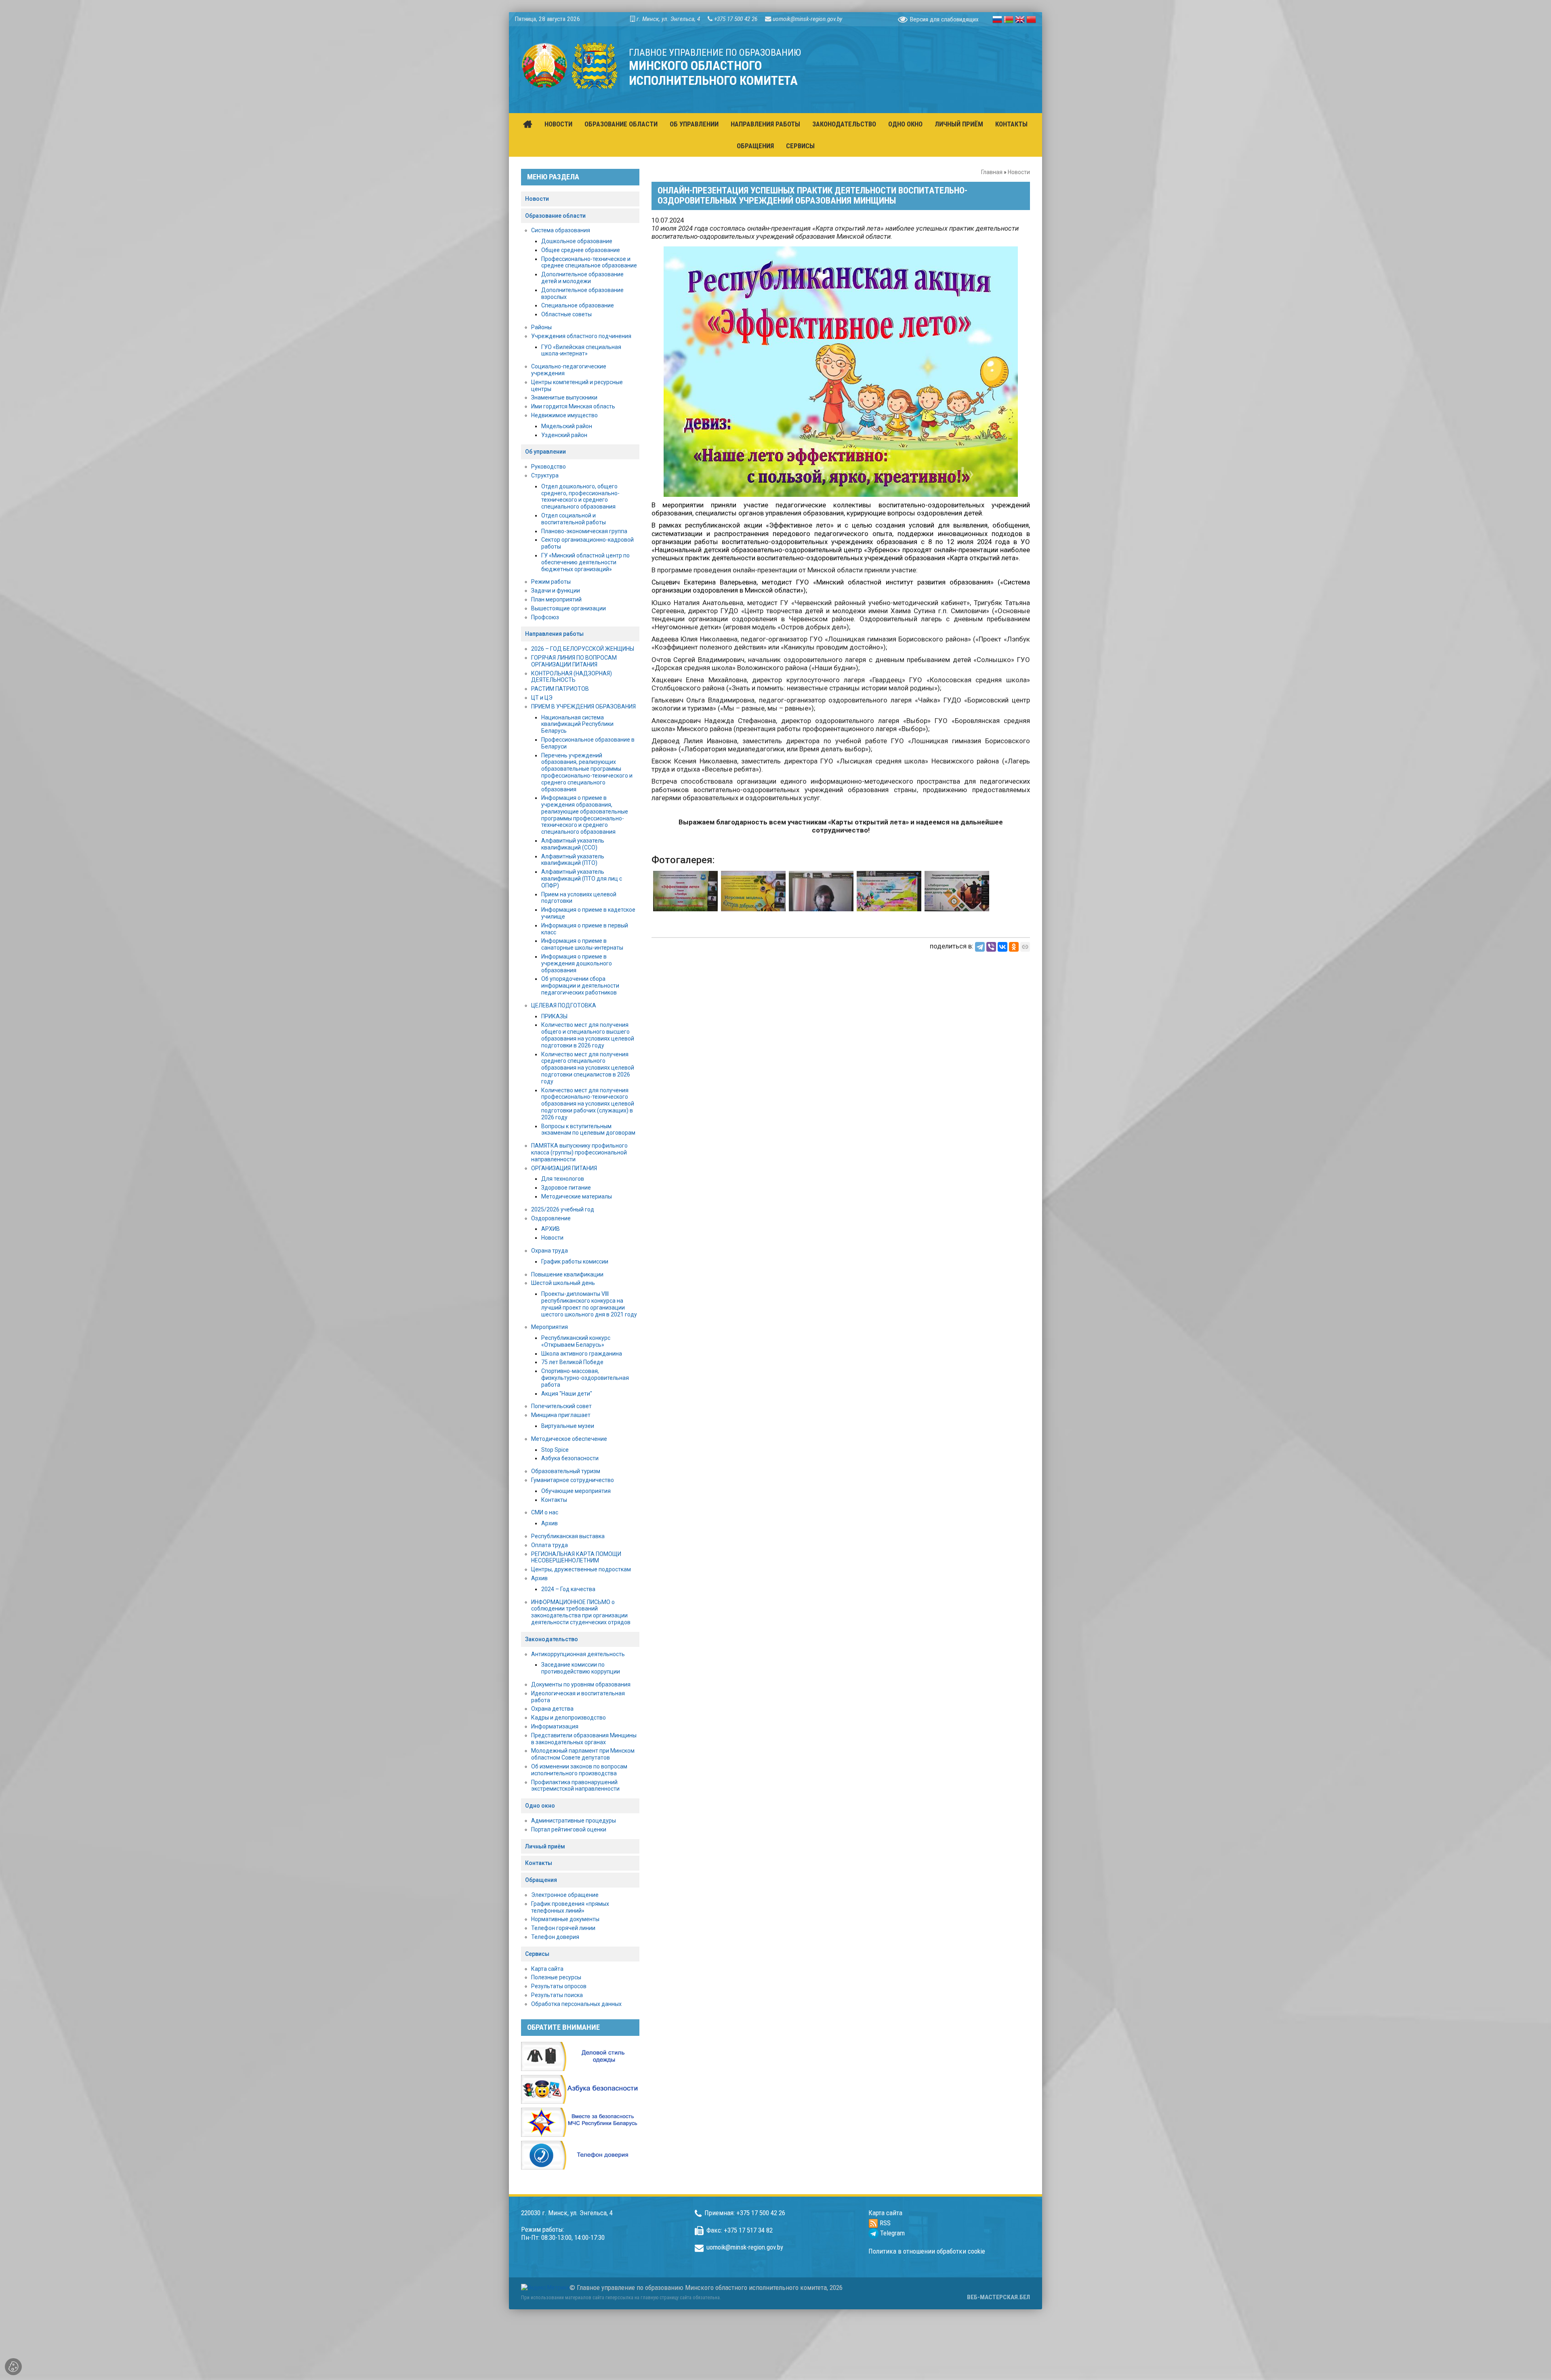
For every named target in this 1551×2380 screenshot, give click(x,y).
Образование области (555, 216)
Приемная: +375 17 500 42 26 (745, 2213)
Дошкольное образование (577, 241)
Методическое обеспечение (569, 1439)
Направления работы (554, 634)
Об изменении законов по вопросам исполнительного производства (579, 1770)
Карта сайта (547, 1969)
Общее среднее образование (581, 250)
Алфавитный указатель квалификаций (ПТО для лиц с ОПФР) (582, 879)
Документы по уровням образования (581, 1684)
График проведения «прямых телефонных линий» (570, 1907)
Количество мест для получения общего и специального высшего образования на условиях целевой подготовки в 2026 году (588, 1035)
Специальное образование (578, 305)
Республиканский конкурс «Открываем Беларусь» (576, 1341)
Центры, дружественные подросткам (581, 1569)
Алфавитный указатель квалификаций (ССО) (573, 844)
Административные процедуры (574, 1821)
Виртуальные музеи (568, 1426)
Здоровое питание (566, 1188)
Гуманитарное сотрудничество (573, 1480)
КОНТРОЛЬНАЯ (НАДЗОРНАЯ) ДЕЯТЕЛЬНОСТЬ (572, 677)
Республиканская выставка (568, 1536)
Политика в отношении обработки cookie (927, 2251)
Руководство (549, 467)
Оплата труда (550, 1545)
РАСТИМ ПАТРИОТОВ (560, 689)
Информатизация (555, 1726)
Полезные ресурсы (556, 1977)
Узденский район (564, 435)
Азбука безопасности (570, 1458)
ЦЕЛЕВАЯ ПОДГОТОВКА (564, 1005)
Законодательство (552, 1639)
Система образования (561, 230)
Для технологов (563, 1179)
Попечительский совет (561, 1406)
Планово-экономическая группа (584, 531)
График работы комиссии (575, 1261)
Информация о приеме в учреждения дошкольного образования (577, 963)
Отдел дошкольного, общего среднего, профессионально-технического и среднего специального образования (580, 496)
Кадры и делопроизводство (568, 1718)
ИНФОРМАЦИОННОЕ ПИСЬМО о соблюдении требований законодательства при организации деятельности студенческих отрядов (581, 1612)
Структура (545, 475)
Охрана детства (552, 1709)
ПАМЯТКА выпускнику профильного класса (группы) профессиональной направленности (579, 1152)
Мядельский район (567, 426)
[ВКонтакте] (1002, 947)
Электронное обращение (565, 1895)
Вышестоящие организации (568, 608)
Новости (1019, 172)
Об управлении (545, 452)
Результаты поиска (557, 1995)
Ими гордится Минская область (573, 406)
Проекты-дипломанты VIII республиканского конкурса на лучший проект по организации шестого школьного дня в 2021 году (589, 1304)
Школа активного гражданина (582, 1354)
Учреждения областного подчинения (581, 336)
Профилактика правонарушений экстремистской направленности (575, 1786)
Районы (541, 327)
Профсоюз (545, 617)
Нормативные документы (565, 1919)
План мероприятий (556, 599)
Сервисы (537, 1954)
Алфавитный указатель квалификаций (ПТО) (573, 860)
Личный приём (545, 1846)
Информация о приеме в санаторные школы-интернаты (582, 944)
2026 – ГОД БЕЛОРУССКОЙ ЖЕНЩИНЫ (583, 649)
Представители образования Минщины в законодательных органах (584, 1739)
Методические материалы (577, 1196)
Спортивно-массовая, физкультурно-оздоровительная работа (585, 1378)
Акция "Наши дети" (567, 1394)
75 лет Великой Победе (572, 1362)
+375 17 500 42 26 (736, 19)
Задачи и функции (556, 591)
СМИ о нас (545, 1512)
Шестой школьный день (563, 1283)
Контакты (554, 1500)
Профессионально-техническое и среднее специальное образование (589, 262)
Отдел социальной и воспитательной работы (574, 519)
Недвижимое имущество (564, 415)
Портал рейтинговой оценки (569, 1829)
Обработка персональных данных (576, 2004)
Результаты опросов (559, 1986)
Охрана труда (550, 1251)
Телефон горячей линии (563, 1928)
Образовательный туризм (566, 1471)
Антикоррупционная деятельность (578, 1654)
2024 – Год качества (568, 1589)
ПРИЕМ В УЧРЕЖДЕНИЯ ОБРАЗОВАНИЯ (583, 706)
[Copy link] (1025, 947)
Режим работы (551, 582)
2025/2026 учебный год (563, 1209)
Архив (550, 1523)
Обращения (541, 1880)
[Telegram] (980, 947)
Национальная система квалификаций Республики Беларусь (577, 724)
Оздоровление (551, 1218)
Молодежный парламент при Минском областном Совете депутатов (583, 1754)
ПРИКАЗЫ (554, 1016)
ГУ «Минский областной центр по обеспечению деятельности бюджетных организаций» (585, 562)
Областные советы (566, 314)
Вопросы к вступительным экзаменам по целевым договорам (588, 1130)
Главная (992, 172)
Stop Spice (555, 1450)
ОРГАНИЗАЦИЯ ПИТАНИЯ (564, 1168)
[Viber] (991, 947)
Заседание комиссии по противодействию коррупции (581, 1668)
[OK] (1014, 947)
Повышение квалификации (567, 1274)
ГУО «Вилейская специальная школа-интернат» (581, 350)
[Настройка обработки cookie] (13, 2367)
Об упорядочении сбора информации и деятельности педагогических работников (580, 986)
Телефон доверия (555, 1937)
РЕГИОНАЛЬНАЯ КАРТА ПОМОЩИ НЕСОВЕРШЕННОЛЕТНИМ (576, 1557)
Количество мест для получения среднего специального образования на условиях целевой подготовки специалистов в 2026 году (588, 1068)
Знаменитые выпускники (564, 397)
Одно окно (540, 1806)
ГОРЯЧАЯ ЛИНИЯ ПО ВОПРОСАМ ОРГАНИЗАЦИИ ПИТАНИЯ (574, 661)
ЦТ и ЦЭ (542, 698)
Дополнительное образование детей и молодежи (582, 278)
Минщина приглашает (561, 1415)
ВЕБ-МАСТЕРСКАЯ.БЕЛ (998, 2297)
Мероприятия (550, 1327)
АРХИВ (551, 1229)
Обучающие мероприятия (576, 1491)
